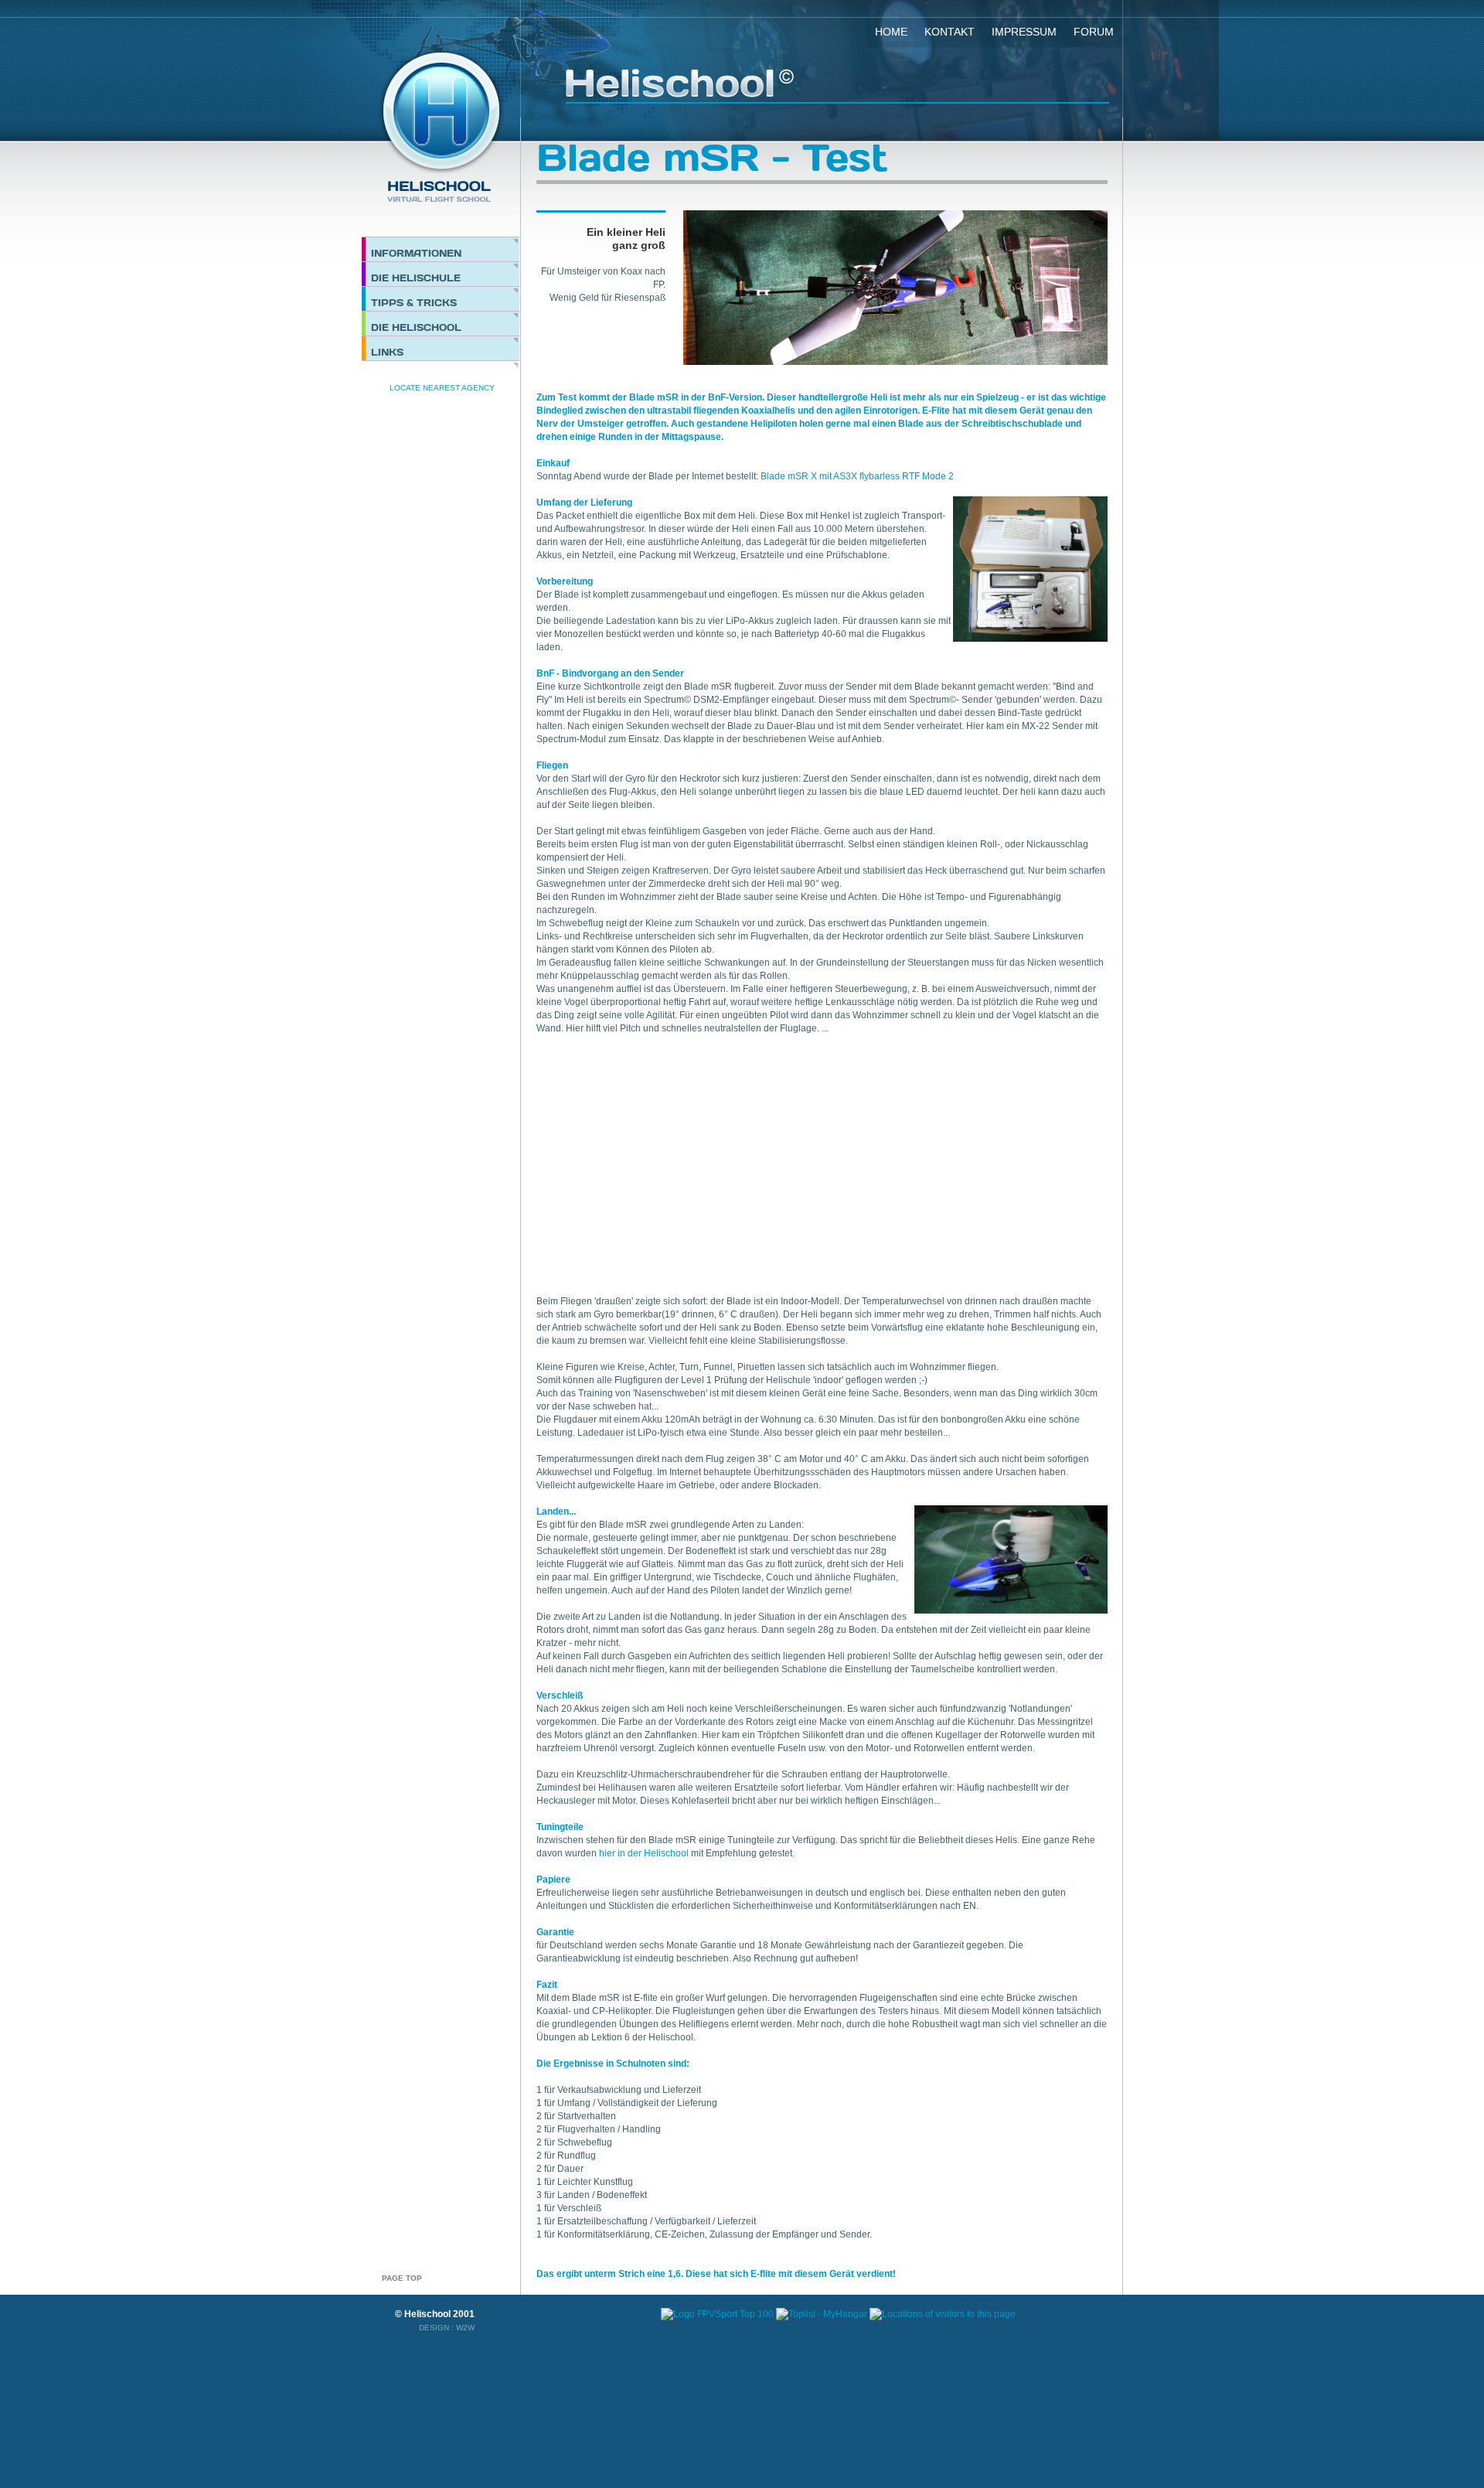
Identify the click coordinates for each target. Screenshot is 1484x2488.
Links (387, 352)
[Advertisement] (666, 1157)
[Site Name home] (441, 127)
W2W (465, 2328)
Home (891, 32)
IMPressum (1024, 32)
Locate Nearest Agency (442, 388)
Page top (402, 2278)
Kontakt (950, 32)
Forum (1094, 32)
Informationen (416, 253)
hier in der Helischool (644, 1853)
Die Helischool (416, 327)
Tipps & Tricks (414, 302)
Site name (837, 86)
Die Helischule (416, 278)
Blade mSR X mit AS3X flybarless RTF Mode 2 (857, 476)
